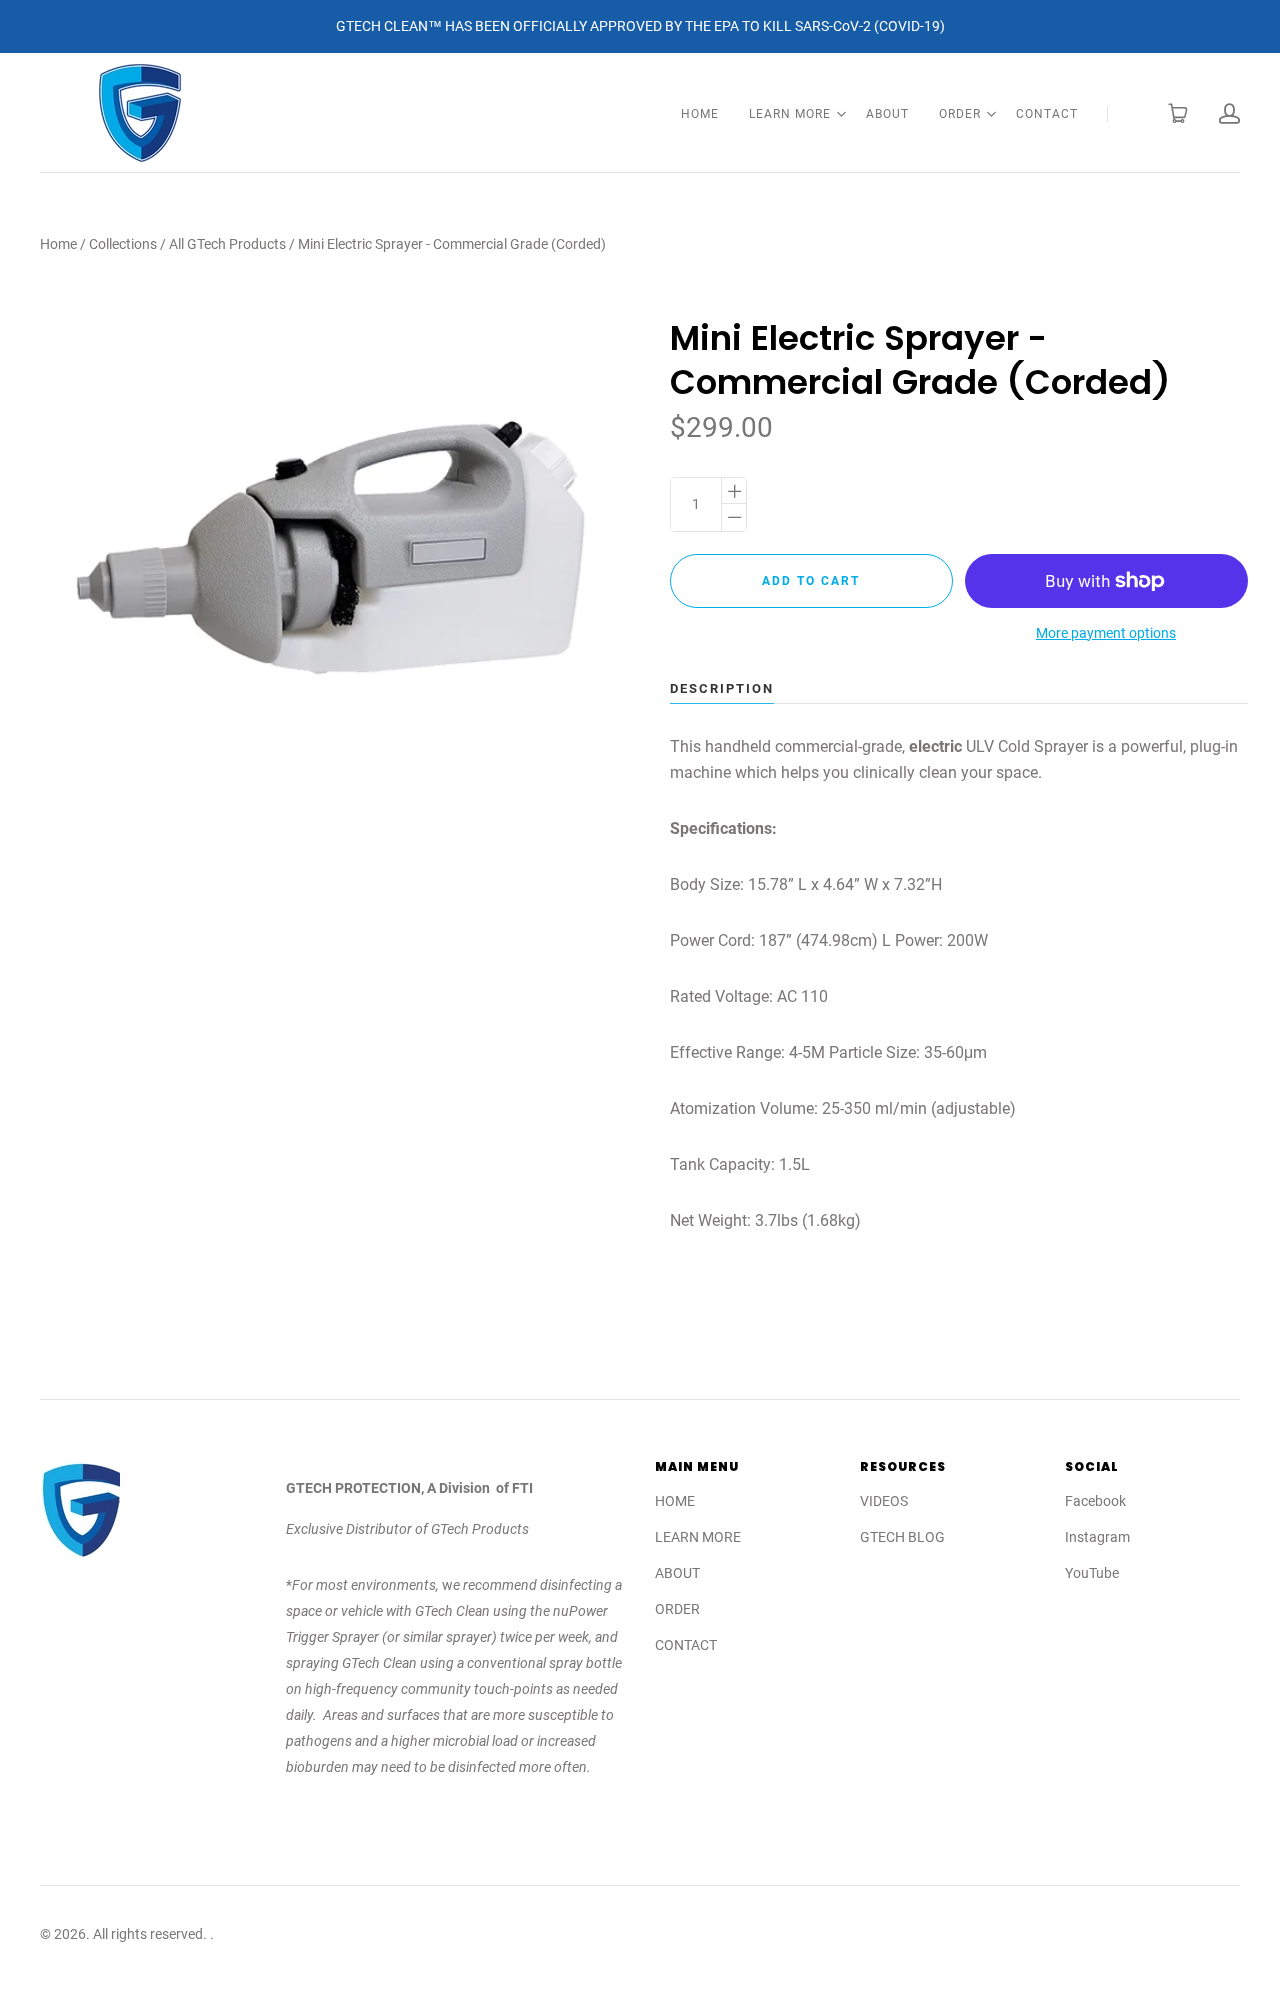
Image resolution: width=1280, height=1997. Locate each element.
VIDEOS (884, 1501)
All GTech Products (227, 244)
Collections (123, 244)
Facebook (1095, 1501)
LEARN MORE (790, 114)
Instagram (1097, 1537)
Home (58, 244)
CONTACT (1047, 114)
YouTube (1092, 1573)
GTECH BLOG (902, 1537)
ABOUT (887, 114)
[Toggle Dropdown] (841, 114)
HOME (700, 114)
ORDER (960, 114)
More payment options (1106, 633)
